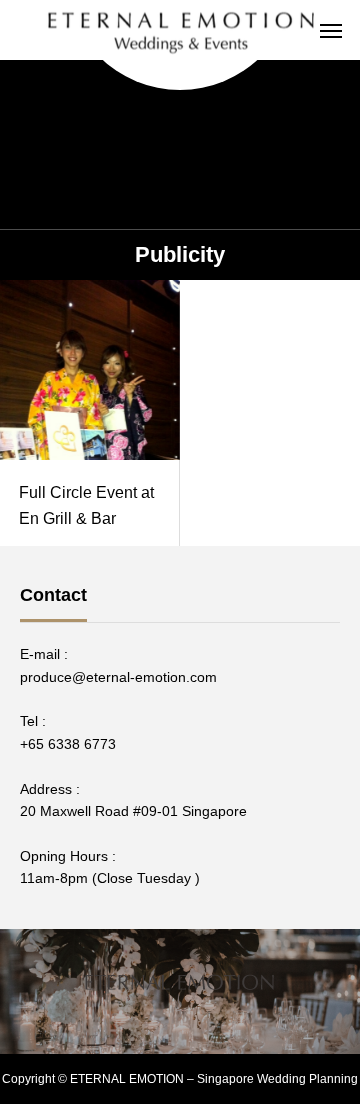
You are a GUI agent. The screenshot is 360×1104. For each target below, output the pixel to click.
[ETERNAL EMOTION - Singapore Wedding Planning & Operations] (180, 30)
